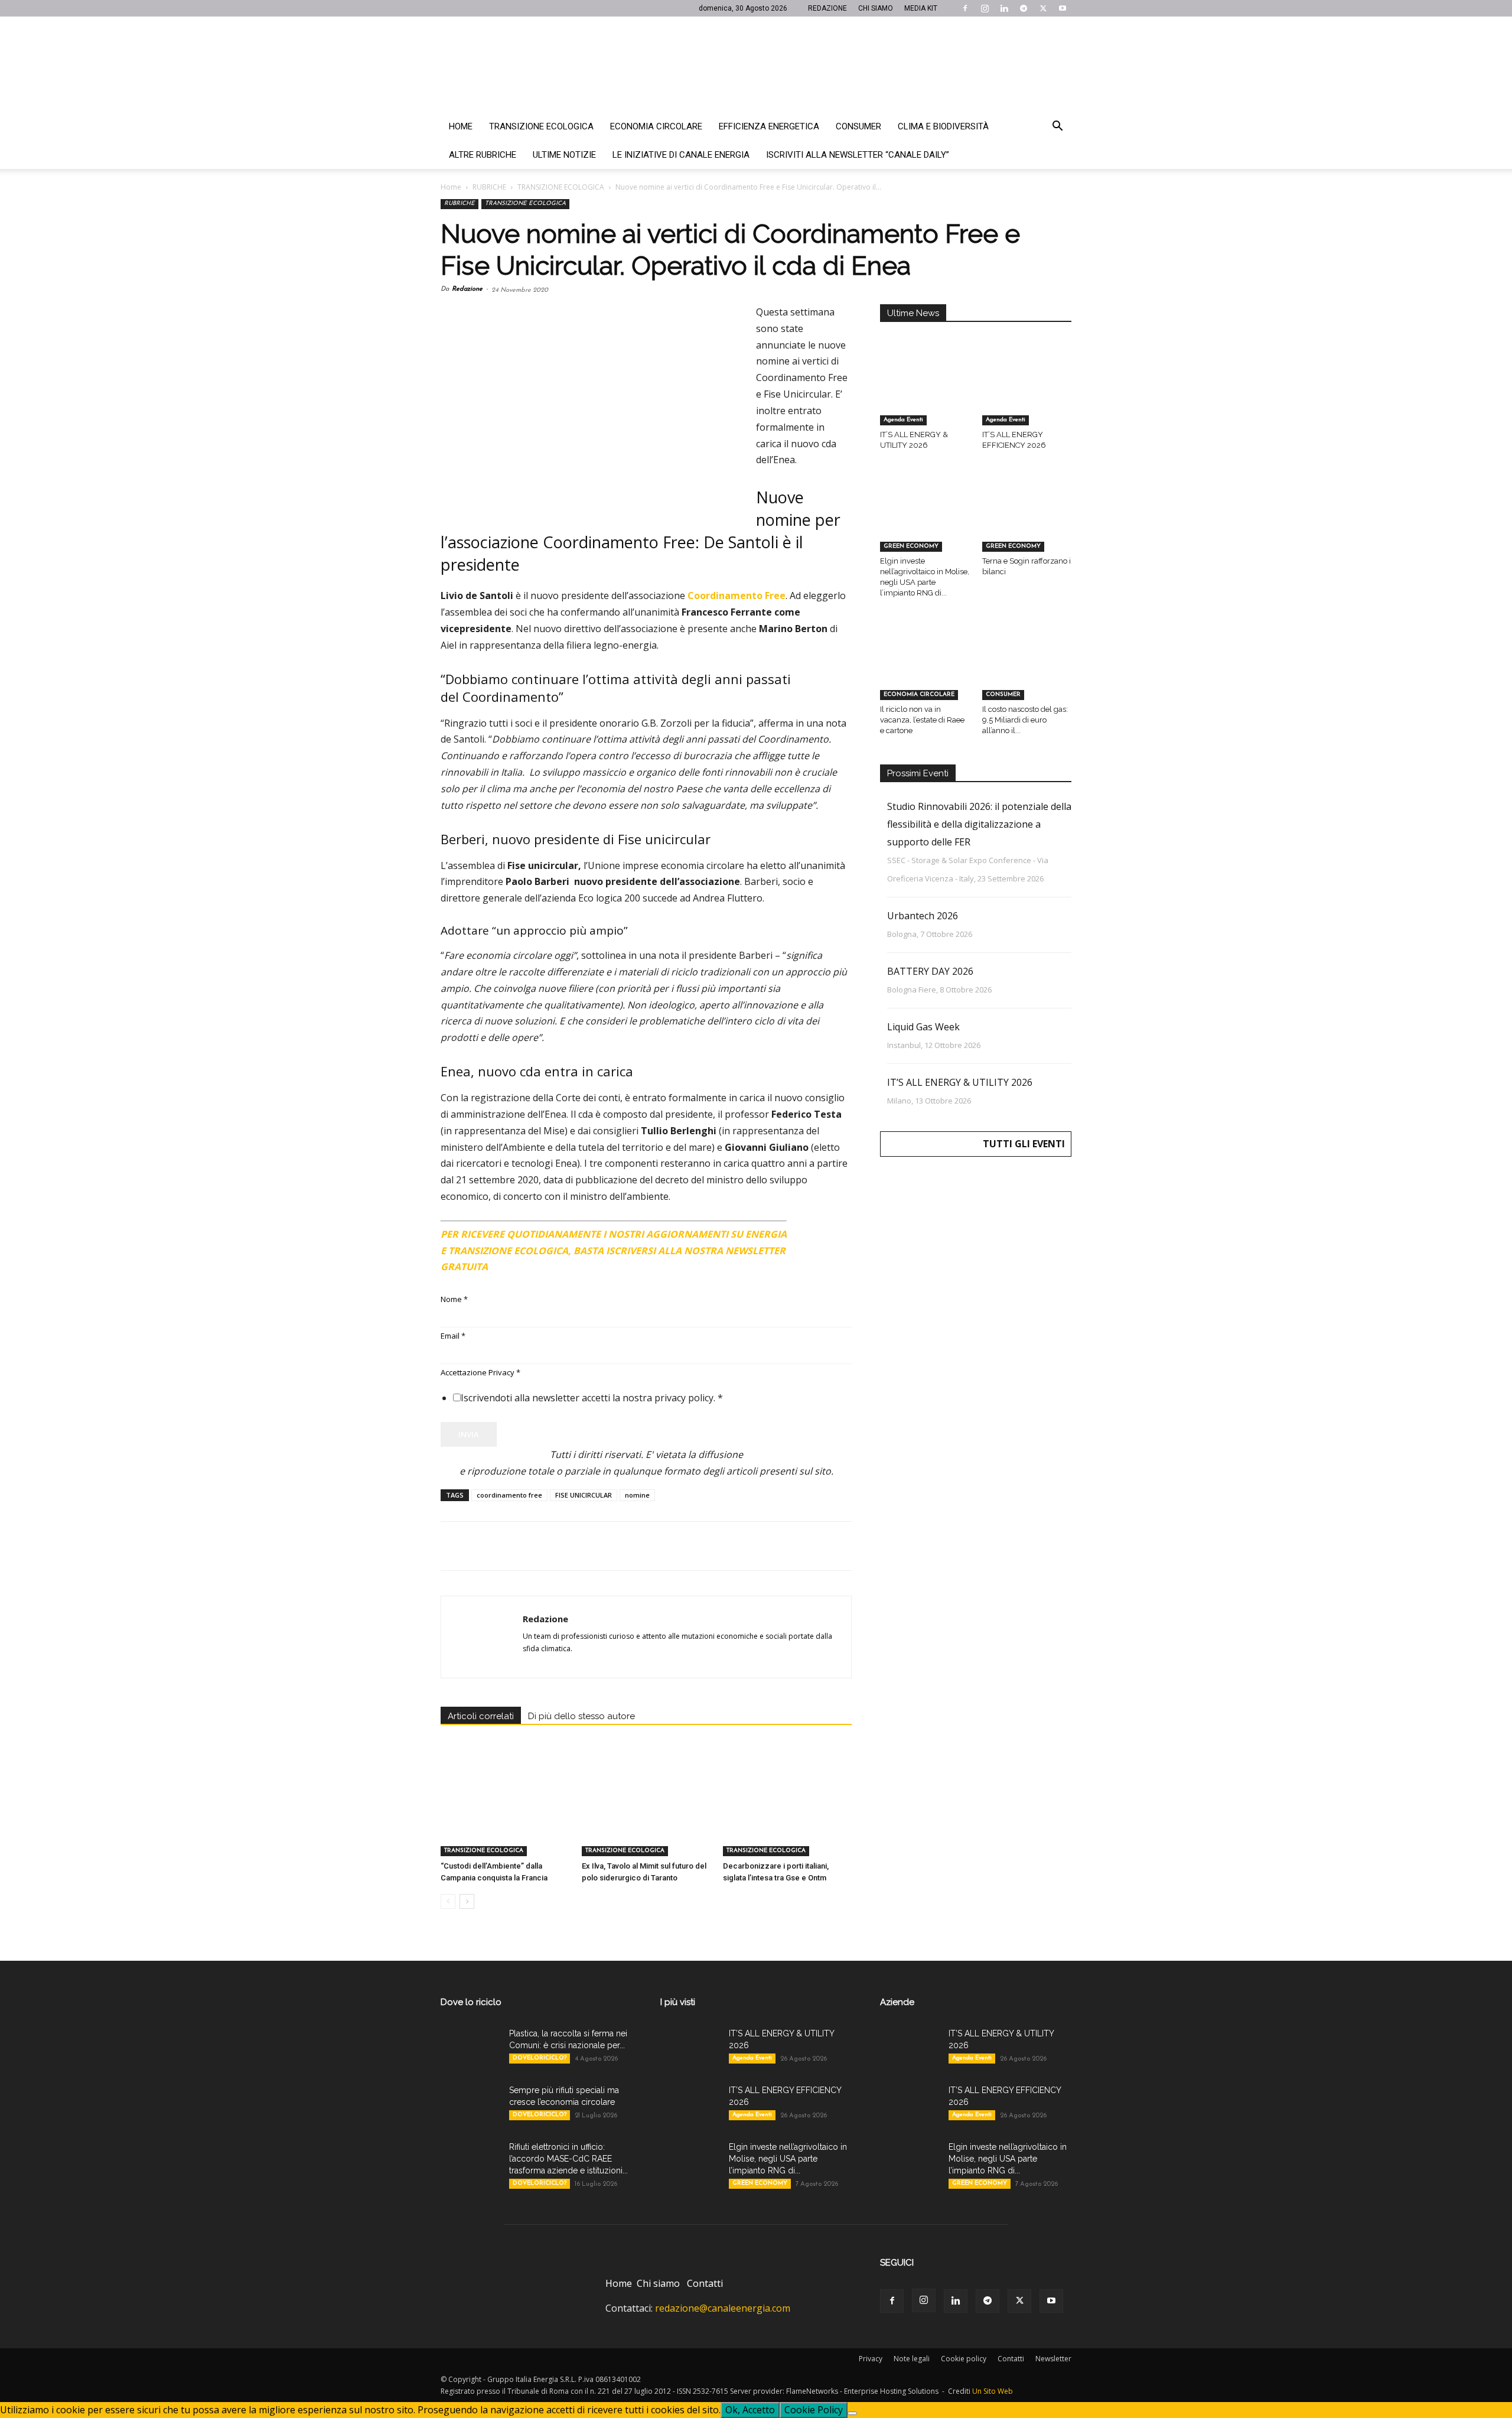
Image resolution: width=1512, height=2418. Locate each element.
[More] (643, 1546)
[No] (852, 2413)
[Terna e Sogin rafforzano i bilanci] (1027, 521)
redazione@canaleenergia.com (723, 2308)
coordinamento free (509, 1495)
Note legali (912, 2359)
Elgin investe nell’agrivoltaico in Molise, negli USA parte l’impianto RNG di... (788, 2159)
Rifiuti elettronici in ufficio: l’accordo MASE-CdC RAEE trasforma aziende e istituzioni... (568, 2159)
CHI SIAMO (876, 8)
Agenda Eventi (903, 420)
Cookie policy (964, 2359)
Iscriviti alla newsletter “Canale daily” (858, 155)
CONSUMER (1003, 694)
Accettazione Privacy (480, 1372)
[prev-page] (448, 1901)
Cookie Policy (814, 2410)
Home (461, 126)
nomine (637, 1495)
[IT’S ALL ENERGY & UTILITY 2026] (925, 395)
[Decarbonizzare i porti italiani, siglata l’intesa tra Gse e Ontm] (787, 1812)
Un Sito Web (993, 2391)
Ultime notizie (564, 155)
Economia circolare (656, 126)
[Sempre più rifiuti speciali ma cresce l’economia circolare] (470, 2105)
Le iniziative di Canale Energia (681, 155)
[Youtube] (1063, 8)
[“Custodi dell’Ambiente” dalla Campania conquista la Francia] (505, 1812)
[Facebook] (965, 8)
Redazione (467, 289)
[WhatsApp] (534, 1546)
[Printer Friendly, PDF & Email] (819, 1229)
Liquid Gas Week (923, 1027)
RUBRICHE (489, 187)
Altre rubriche (483, 155)
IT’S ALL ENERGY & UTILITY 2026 (960, 1082)
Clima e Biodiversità (943, 126)
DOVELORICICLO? (540, 2058)
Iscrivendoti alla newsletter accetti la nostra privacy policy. (592, 1398)
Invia (469, 1434)
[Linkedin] (1004, 8)
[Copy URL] (615, 1546)
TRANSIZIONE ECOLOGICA (561, 187)
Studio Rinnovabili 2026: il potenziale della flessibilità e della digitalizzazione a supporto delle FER (979, 824)
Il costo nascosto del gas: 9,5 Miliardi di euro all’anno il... (1025, 720)
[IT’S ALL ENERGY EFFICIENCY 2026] (1027, 395)
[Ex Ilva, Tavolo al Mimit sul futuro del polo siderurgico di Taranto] (646, 1812)
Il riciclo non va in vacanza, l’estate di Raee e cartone (922, 720)
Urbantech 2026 (923, 916)
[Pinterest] (507, 1546)
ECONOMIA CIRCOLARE (919, 694)
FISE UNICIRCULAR (584, 1495)
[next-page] (467, 1901)
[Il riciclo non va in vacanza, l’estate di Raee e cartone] (925, 669)
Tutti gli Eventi (1024, 1144)
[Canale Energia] (756, 64)
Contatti (705, 2283)
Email (453, 1336)
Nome (454, 1299)
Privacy (871, 2359)
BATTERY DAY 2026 (930, 971)
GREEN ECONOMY (911, 546)
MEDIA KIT (921, 8)
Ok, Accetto (750, 2410)
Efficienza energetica (769, 126)
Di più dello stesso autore (581, 1716)
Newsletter (1053, 2359)
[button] (1057, 127)
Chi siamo (658, 2283)
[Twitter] (1043, 8)
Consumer (858, 126)
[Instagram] (985, 8)
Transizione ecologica (541, 126)
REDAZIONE (827, 8)
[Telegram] (1024, 8)
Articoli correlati (481, 1716)
